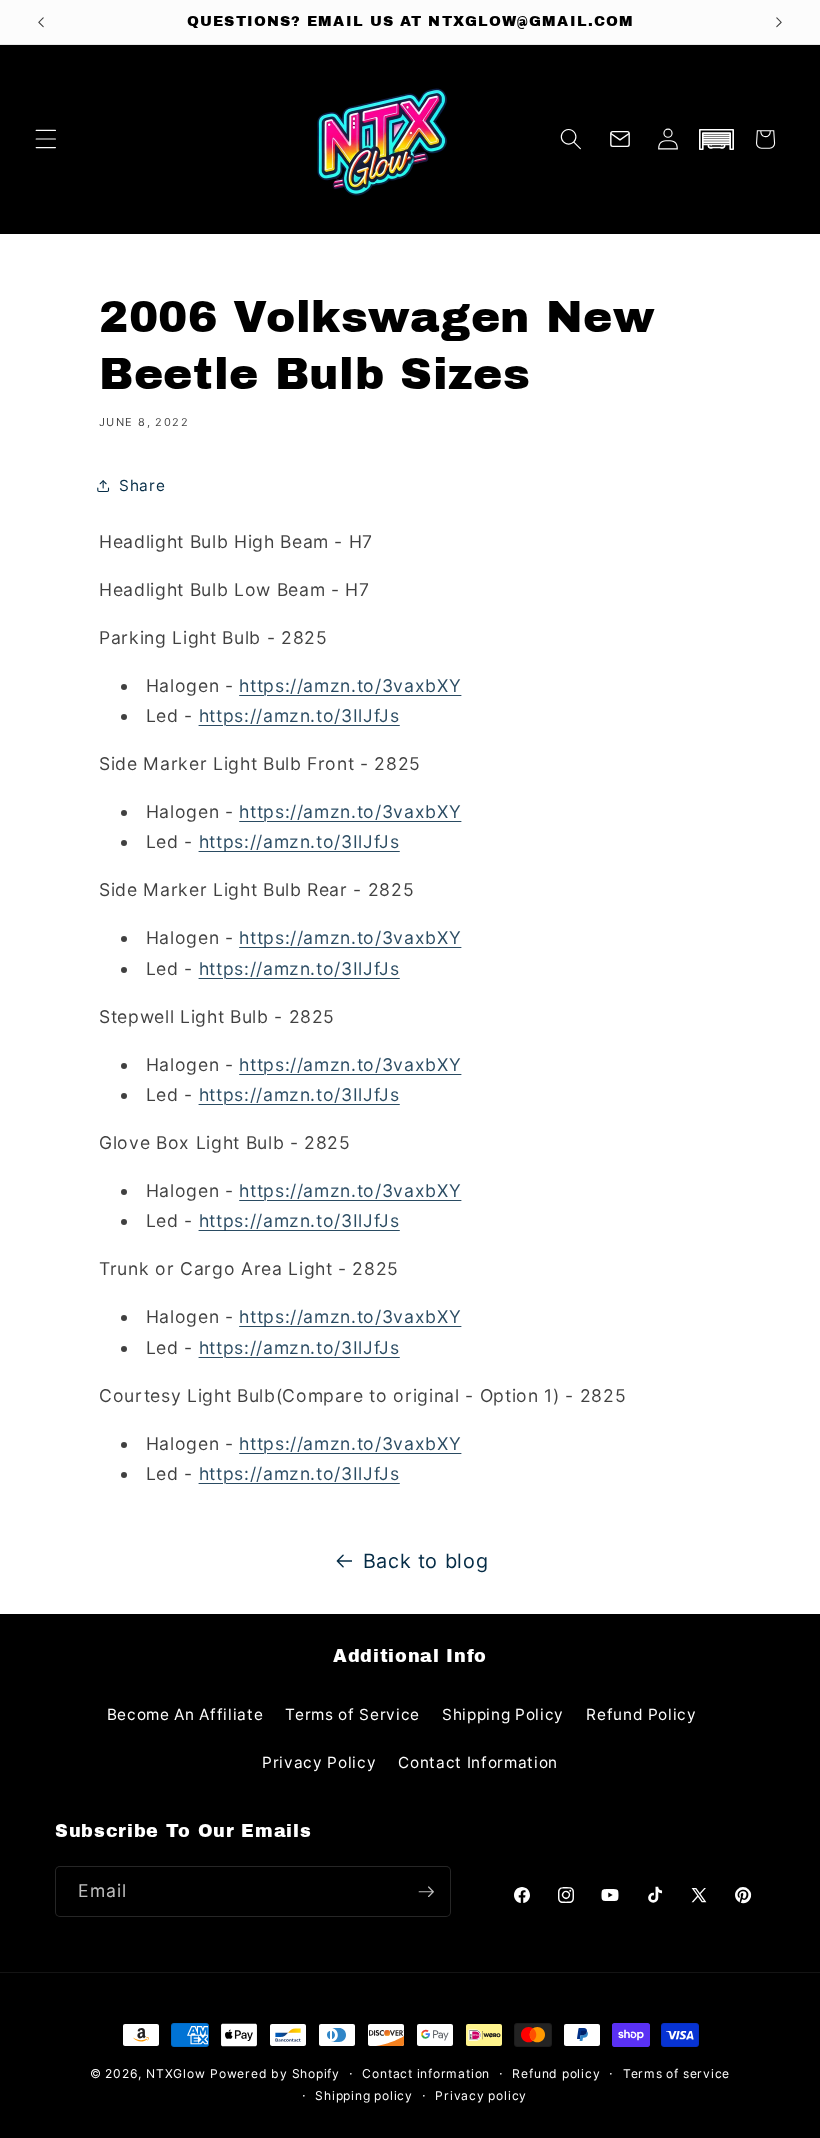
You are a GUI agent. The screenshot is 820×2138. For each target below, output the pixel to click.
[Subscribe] (426, 1892)
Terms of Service (352, 1714)
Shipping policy (364, 2095)
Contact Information (478, 1762)
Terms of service (676, 2073)
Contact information (426, 2073)
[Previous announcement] (41, 22)
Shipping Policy (503, 1714)
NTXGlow (175, 2073)
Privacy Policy (319, 1762)
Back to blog (426, 1561)
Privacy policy (481, 2095)
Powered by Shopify (275, 2073)
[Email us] (620, 139)
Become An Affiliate (185, 1714)
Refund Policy (641, 1714)
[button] (46, 139)
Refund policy (556, 2073)
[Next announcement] (779, 22)
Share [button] (142, 485)
